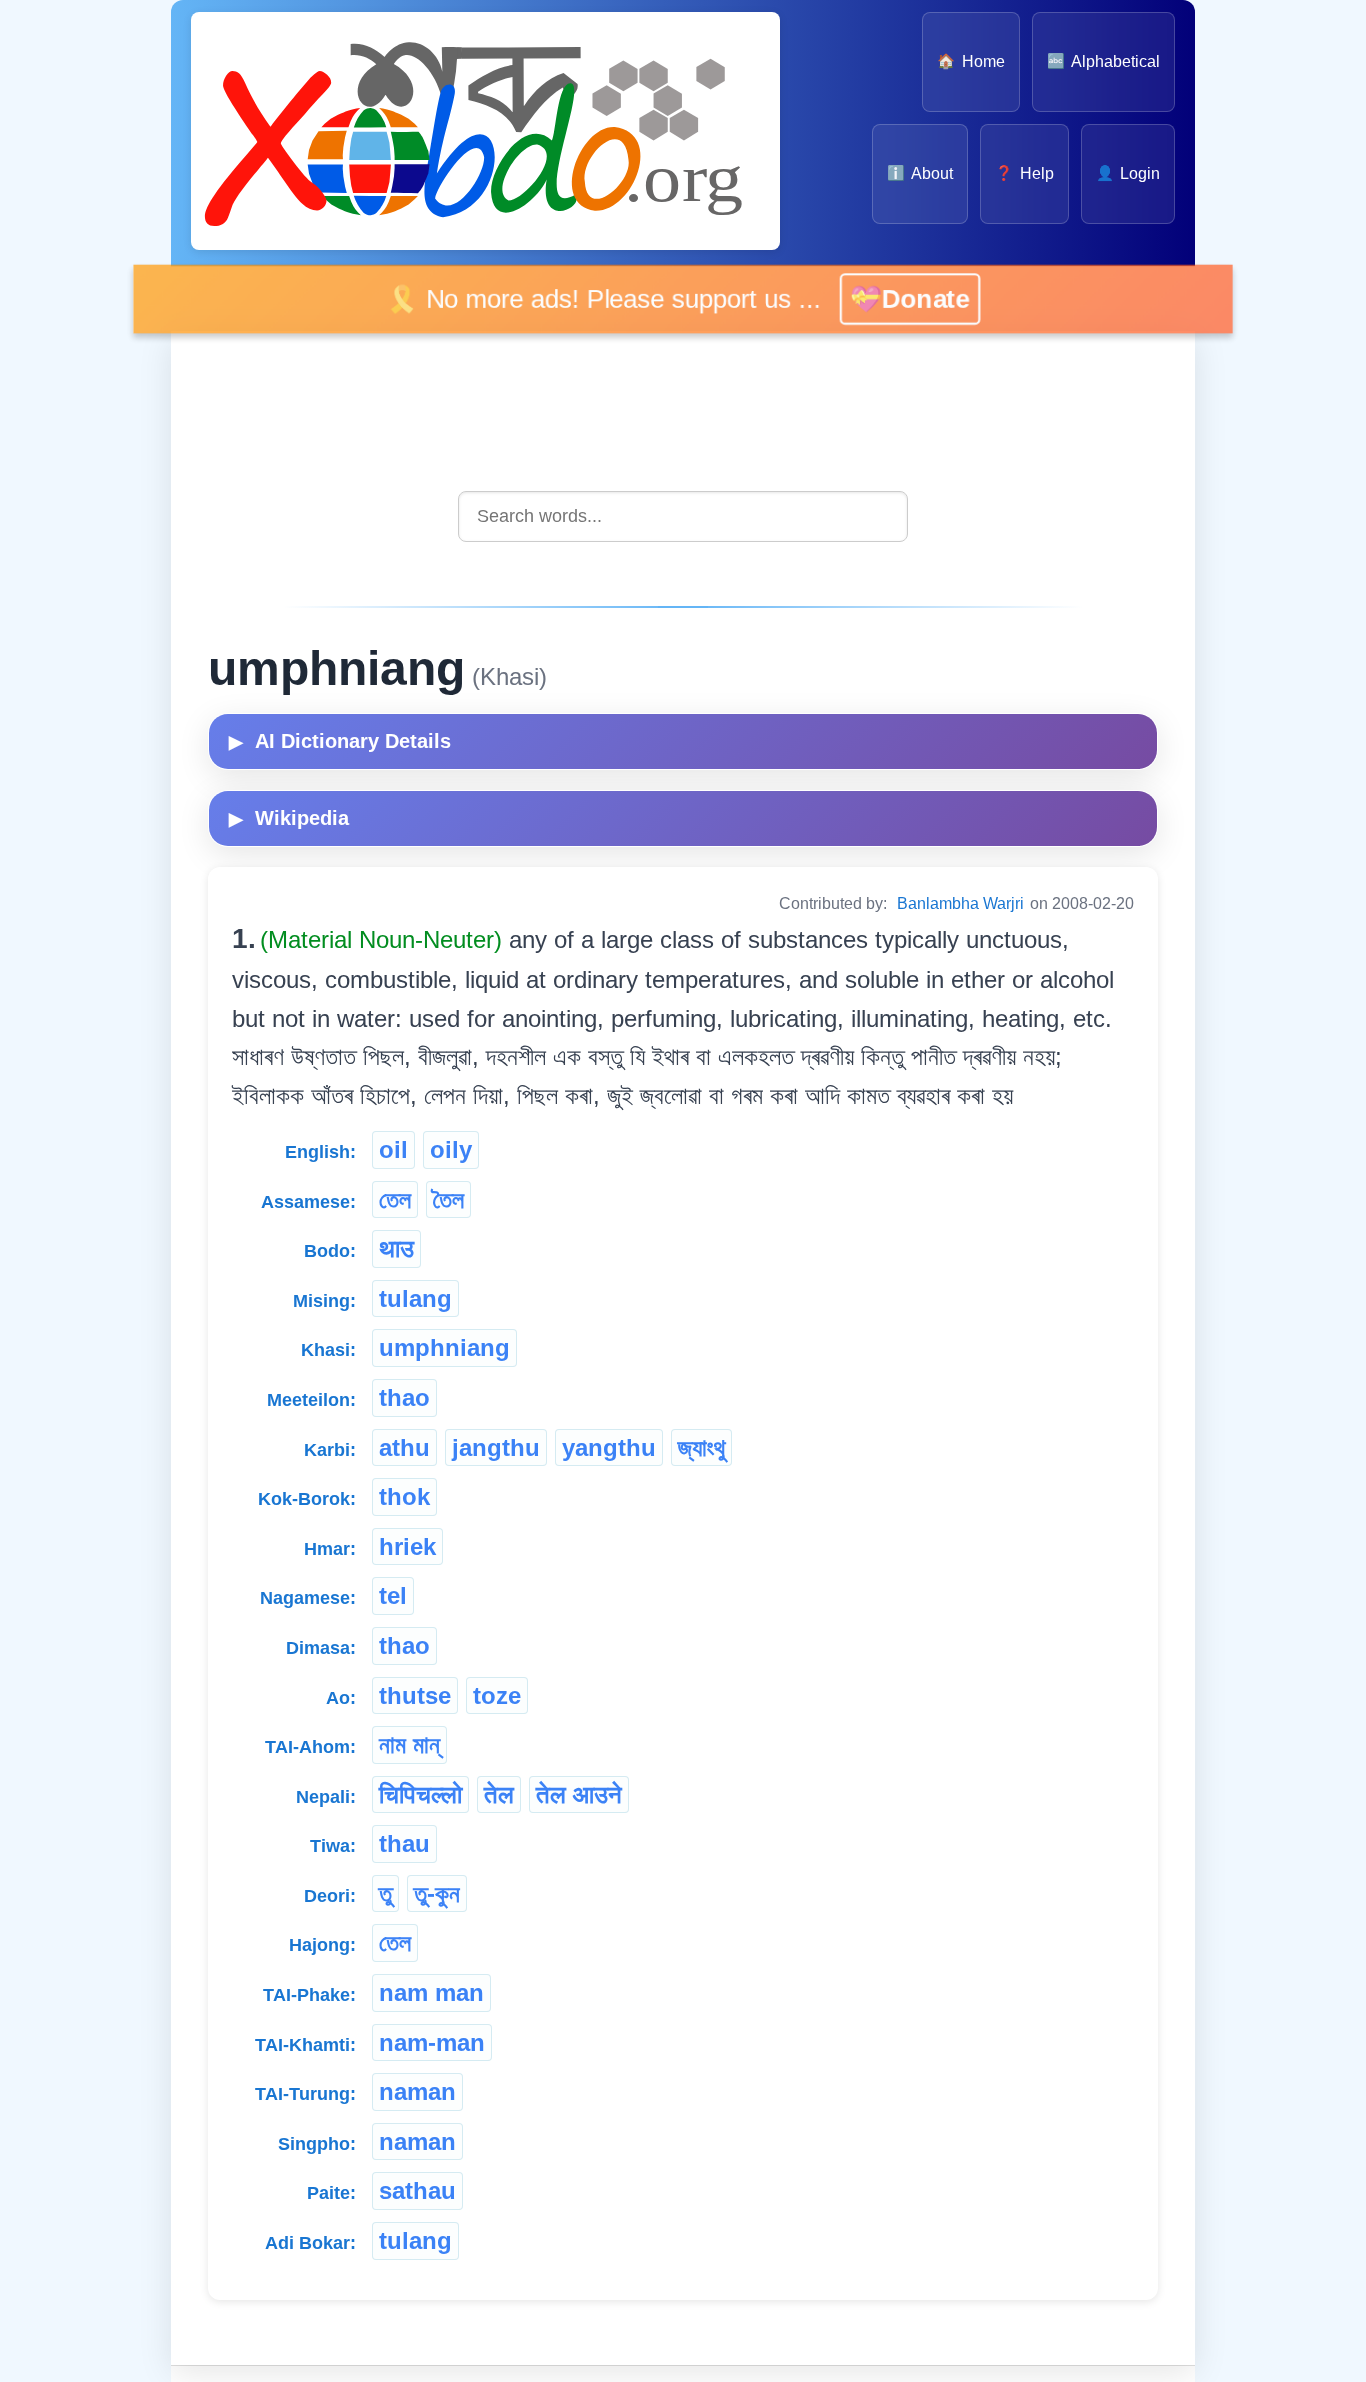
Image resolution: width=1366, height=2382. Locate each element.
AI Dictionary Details (340, 741)
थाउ (396, 1248)
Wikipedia (289, 818)
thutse (415, 1695)
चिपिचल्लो (420, 1794)
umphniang (444, 1347)
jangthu (496, 1447)
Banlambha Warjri (960, 903)
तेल (499, 1794)
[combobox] (683, 516)
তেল (395, 1199)
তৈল (448, 1199)
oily (451, 1149)
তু (385, 1893)
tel (393, 1595)
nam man (431, 1992)
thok (404, 1496)
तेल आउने (579, 1794)
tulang (415, 1298)
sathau (417, 2190)
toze (497, 1695)
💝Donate (907, 298)
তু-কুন (437, 1893)
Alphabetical (1103, 61)
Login (1128, 173)
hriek (407, 1546)
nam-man (432, 2042)
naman (417, 2091)
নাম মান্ (409, 1744)
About (920, 173)
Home (970, 61)
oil (393, 1149)
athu (404, 1447)
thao (404, 1397)
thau (404, 1843)
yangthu (609, 1447)
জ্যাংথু (701, 1447)
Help (1024, 173)
